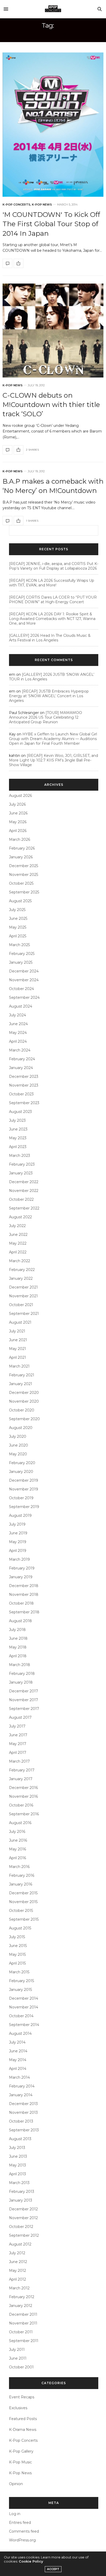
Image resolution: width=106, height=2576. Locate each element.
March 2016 (19, 1867)
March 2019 (19, 1559)
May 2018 (18, 1647)
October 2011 (21, 2332)
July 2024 (17, 1015)
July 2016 (17, 1832)
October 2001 (21, 2367)
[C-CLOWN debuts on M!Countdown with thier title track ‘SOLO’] (53, 331)
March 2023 (20, 1156)
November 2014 (24, 2007)
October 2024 (21, 989)
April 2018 (18, 1656)
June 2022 (18, 1235)
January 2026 (21, 857)
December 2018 (24, 1586)
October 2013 (21, 2121)
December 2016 (23, 1788)
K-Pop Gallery (21, 2451)
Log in (15, 2514)
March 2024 (20, 1050)
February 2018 (22, 1674)
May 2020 (18, 1454)
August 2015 (20, 1928)
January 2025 (21, 962)
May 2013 (17, 2165)
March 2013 (19, 2183)
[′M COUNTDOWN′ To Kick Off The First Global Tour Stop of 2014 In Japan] (53, 125)
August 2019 (20, 1515)
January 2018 (21, 1682)
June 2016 (18, 1840)
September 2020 (24, 1419)
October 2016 (21, 1805)
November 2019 (24, 1489)
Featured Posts (23, 2419)
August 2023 (20, 1112)
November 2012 (23, 2218)
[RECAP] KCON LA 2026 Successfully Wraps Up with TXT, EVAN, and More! (52, 583)
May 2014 (18, 2060)
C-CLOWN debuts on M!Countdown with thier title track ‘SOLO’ (51, 405)
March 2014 (19, 2077)
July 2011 (17, 2350)
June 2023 (18, 1129)
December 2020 (24, 1393)
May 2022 (18, 1243)
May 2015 (17, 1954)
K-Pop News (42, 205)
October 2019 (21, 1498)
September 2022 (24, 1208)
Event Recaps (22, 2397)
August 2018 (20, 1621)
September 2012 (24, 2235)
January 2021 (21, 1384)
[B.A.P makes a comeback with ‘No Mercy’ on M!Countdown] (7, 521)
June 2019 (18, 1533)
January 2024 (21, 1068)
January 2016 (21, 1884)
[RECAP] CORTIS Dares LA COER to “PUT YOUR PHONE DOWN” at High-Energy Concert (53, 600)
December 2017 (24, 1691)
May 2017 (18, 1744)
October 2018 (21, 1603)
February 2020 (22, 1463)
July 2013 (17, 2148)
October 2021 (21, 1305)
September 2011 (24, 2341)
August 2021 (20, 1322)
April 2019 (18, 1551)
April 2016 (17, 1858)
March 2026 (20, 839)
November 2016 (23, 1796)
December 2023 (24, 1077)
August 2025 (20, 901)
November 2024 (24, 980)
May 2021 (17, 1349)
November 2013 (23, 2112)
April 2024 (18, 1041)
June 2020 (19, 1445)
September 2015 (24, 1919)
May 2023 (18, 1138)
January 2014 (21, 2095)
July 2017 (17, 1726)
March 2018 (20, 1665)
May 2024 (18, 1033)
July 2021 (17, 1331)
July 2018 (17, 1630)
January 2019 (21, 1577)
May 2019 (18, 1542)
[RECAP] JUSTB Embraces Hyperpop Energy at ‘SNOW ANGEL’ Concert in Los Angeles (49, 696)
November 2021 (23, 1296)
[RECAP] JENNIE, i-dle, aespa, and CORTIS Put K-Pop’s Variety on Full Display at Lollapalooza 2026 (54, 566)
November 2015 (23, 1902)
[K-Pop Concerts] (53, 9)
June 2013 (18, 2156)
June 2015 (18, 1946)
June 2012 (18, 2262)
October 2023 (21, 1094)
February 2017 (22, 1770)
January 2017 (21, 1779)
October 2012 (21, 2227)
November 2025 (24, 875)
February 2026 (22, 848)
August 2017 (20, 1717)
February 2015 (21, 1981)
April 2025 (18, 936)
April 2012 (17, 2279)
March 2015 (19, 1972)
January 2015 (20, 1990)
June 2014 (18, 2051)
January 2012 (21, 2306)
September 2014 (24, 2025)
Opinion (16, 2484)
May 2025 (18, 927)
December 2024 (24, 971)
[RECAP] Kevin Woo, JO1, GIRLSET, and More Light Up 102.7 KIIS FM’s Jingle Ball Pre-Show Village (54, 760)
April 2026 (18, 831)
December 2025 (24, 866)
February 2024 (22, 1059)
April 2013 (17, 2174)
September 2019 (24, 1507)
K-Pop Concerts (16, 205)
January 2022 (21, 1278)
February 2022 (22, 1270)
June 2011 (18, 2358)
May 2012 (17, 2271)
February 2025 (22, 954)
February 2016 (22, 1875)
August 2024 (21, 1006)
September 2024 (24, 998)
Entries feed (20, 2523)
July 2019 (17, 1524)
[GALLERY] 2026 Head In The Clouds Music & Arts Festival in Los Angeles (50, 638)
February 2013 (22, 2192)
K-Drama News (23, 2430)
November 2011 (23, 2323)
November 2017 (24, 1700)
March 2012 (19, 2288)
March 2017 (19, 1761)
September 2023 (24, 1103)
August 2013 (20, 2139)
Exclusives (18, 2408)
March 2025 (19, 945)
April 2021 (17, 1357)
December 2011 (23, 2314)
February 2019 (22, 1568)
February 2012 (22, 2297)
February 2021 (22, 1375)
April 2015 (17, 1963)
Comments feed (24, 2531)
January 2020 (21, 1472)
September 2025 (24, 892)
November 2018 (24, 1595)
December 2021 (23, 1287)
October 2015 (21, 1911)
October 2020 (22, 1410)
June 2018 (18, 1638)
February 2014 (22, 2086)
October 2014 (21, 2016)
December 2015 (23, 1893)
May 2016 (17, 1849)
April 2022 (18, 1252)
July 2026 (17, 804)
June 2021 (18, 1340)
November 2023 (24, 1085)
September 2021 (24, 1314)
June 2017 (18, 1735)
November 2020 (24, 1401)
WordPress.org (22, 2540)
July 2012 (17, 2253)
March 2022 (20, 1261)
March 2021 (19, 1366)
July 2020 (18, 1436)
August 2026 (20, 796)
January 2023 (21, 1173)
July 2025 (17, 910)
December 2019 (24, 1480)
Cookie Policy (31, 2561)
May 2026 (18, 822)
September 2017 (24, 1709)
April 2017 (18, 1753)
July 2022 (17, 1226)
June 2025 (18, 918)
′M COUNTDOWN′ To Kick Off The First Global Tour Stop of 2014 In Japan (51, 224)
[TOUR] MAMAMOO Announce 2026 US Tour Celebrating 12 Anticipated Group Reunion (46, 717)
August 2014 (20, 2033)
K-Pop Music (20, 2462)
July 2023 (17, 1120)
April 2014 (18, 2069)
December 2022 (24, 1182)
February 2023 (22, 1164)
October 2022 (21, 1199)
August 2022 (20, 1217)
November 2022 (24, 1191)
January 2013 (21, 2200)
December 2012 (23, 2209)
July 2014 (17, 2042)
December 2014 (24, 1998)
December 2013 (23, 2104)
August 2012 (20, 2244)
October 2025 (21, 883)
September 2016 (24, 1814)
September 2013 (24, 2130)
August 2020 (21, 1428)
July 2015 (17, 1937)
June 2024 (18, 1024)
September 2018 (24, 1612)
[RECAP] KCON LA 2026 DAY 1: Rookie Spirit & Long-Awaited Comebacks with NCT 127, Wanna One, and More (52, 619)
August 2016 (20, 1823)
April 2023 (18, 1147)
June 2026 (18, 813)
